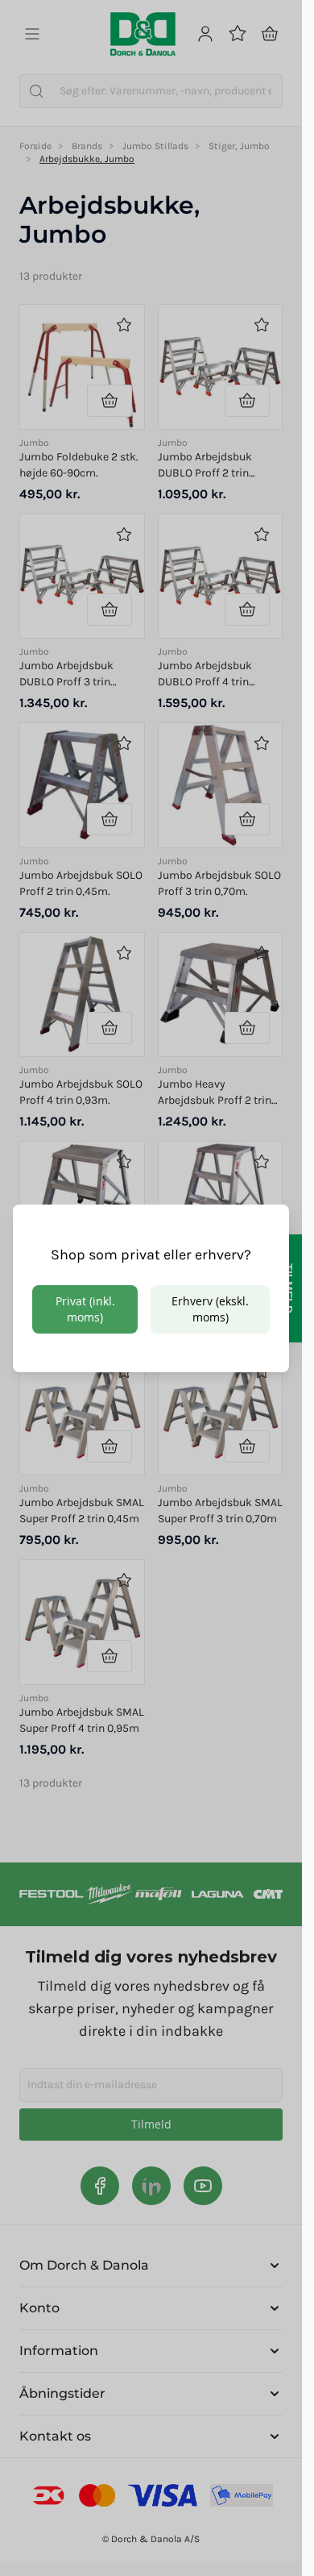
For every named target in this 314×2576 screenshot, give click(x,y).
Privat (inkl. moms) (85, 1309)
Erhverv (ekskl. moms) (210, 1309)
